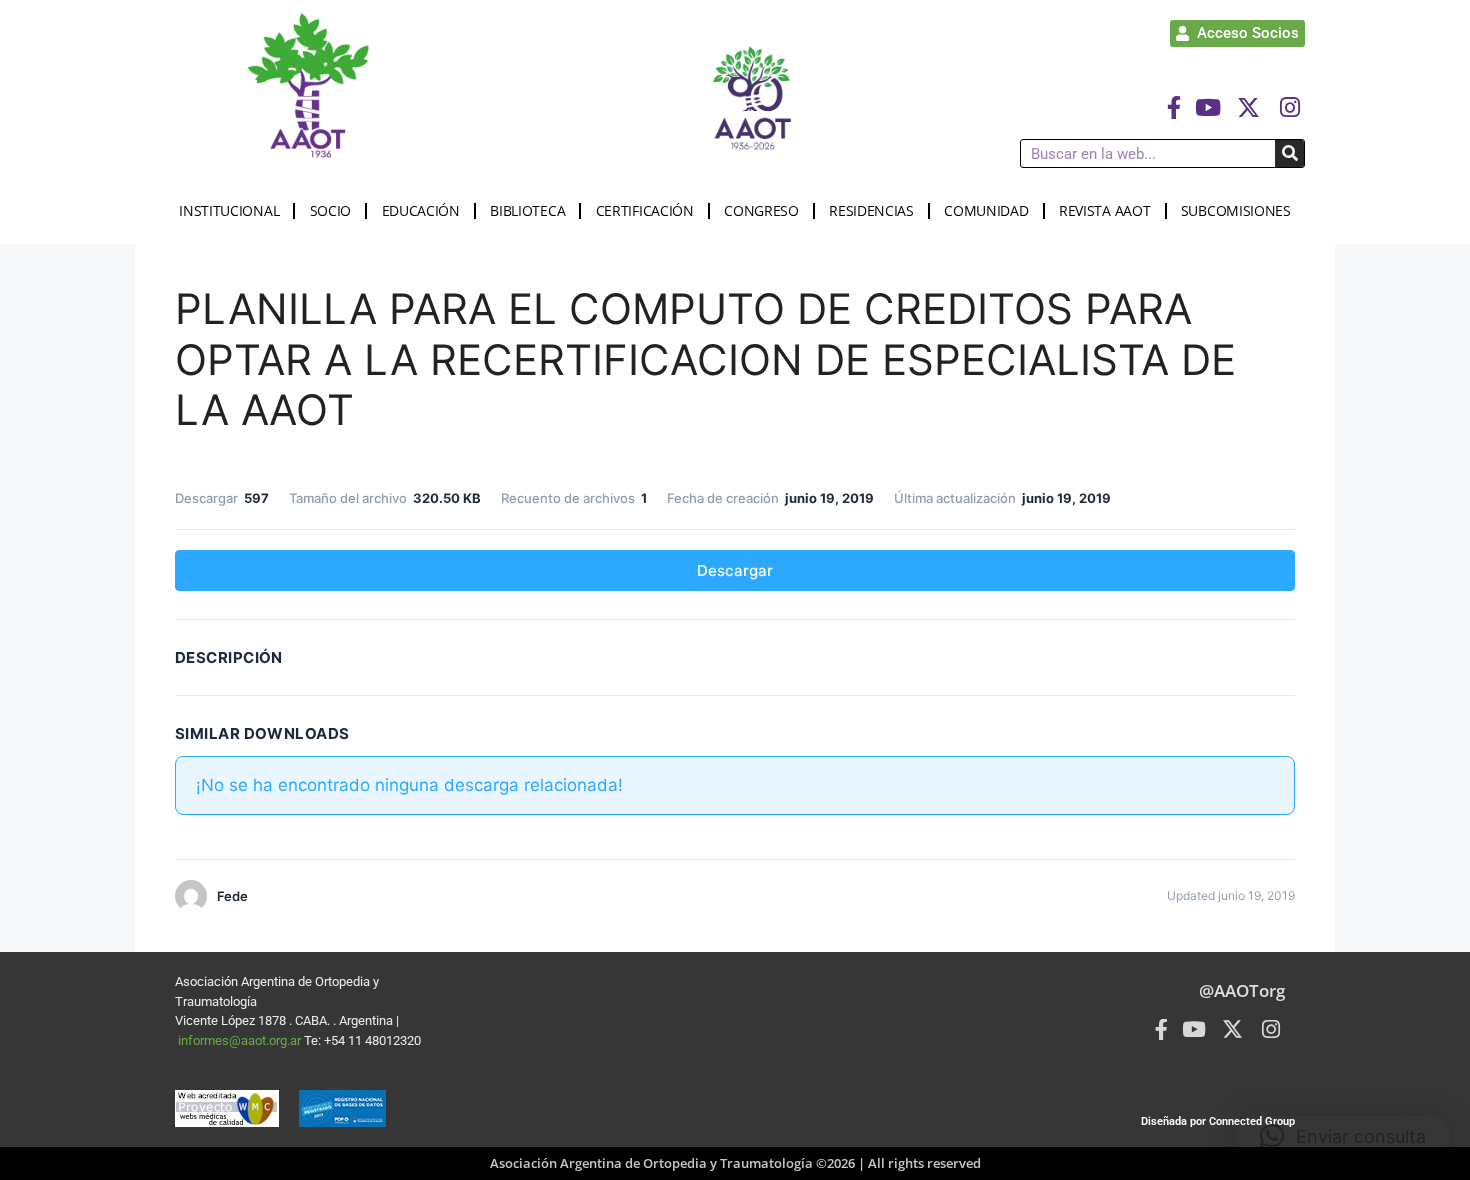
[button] (1343, 1136)
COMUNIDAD (986, 210)
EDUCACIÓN (421, 210)
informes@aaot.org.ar (241, 1040)
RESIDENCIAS (871, 210)
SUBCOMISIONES (1236, 210)
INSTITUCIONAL (229, 210)
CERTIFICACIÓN (645, 210)
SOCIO (331, 210)
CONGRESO (761, 210)
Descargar (735, 570)
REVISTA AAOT (1104, 210)
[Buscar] (1289, 153)
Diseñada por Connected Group (1218, 1121)
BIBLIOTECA (527, 210)
